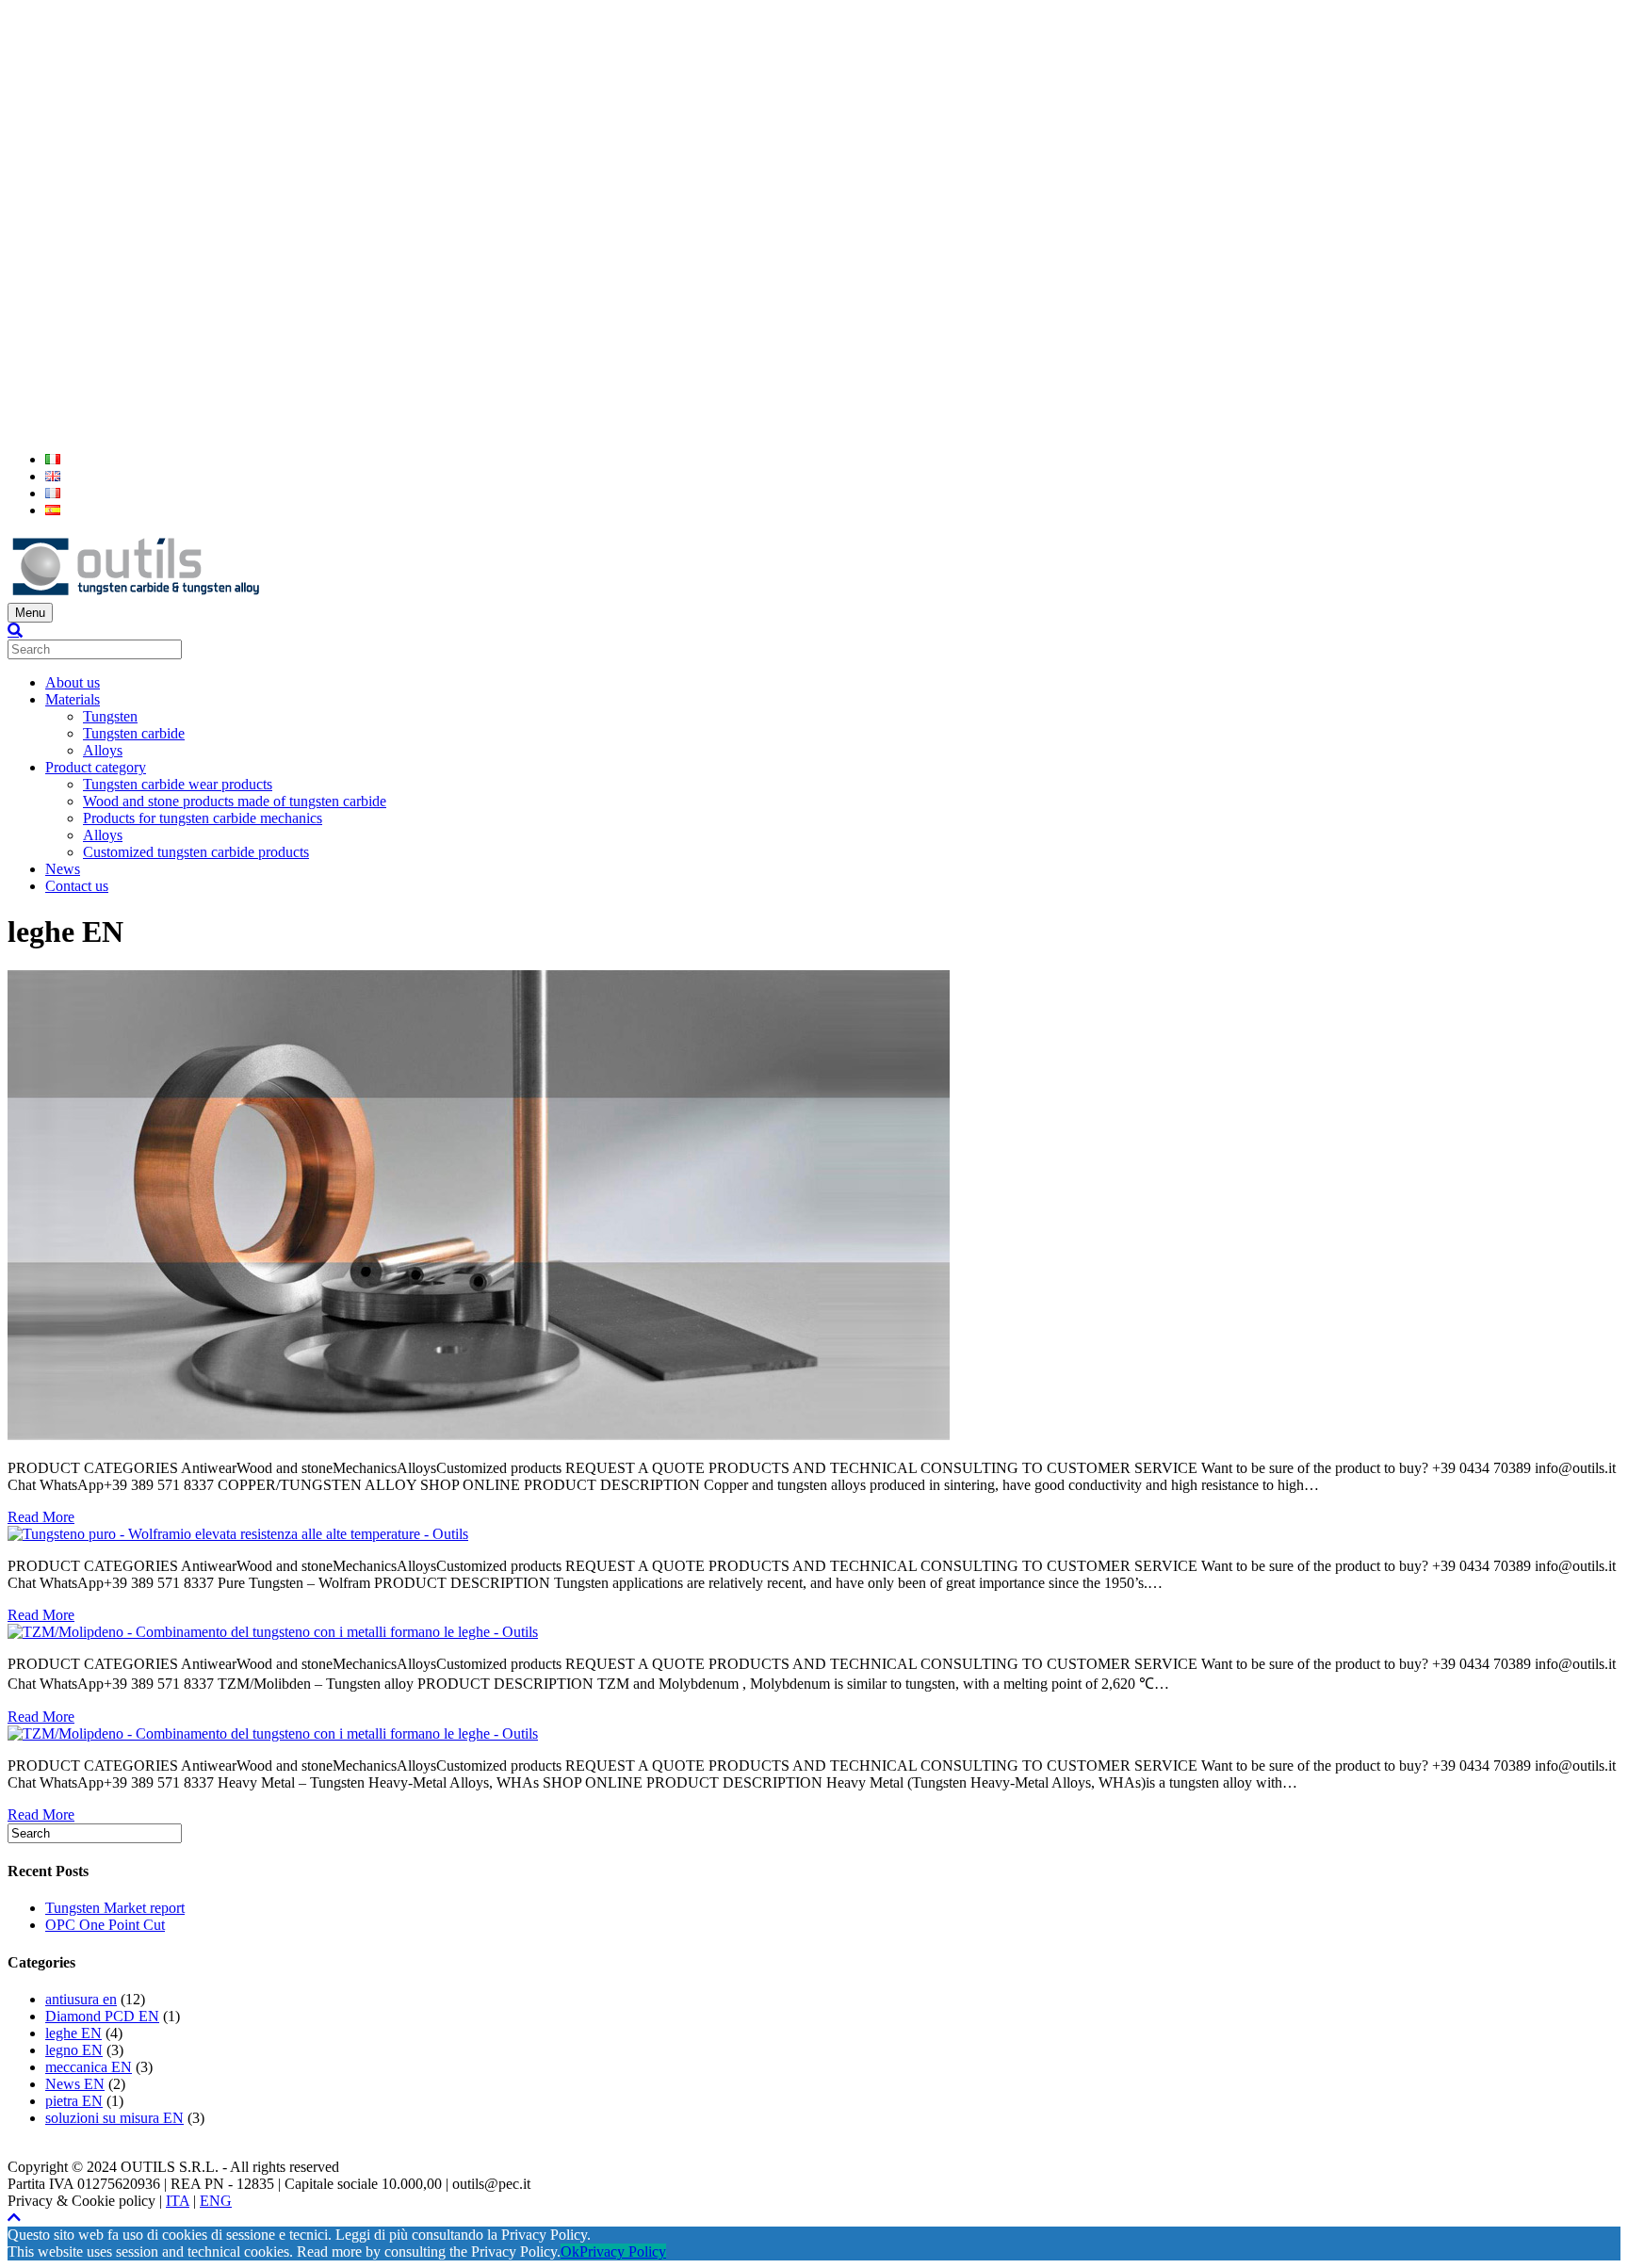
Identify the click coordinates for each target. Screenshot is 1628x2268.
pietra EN (74, 2101)
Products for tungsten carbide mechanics (203, 818)
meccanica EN (89, 2067)
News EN (75, 2084)
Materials (73, 699)
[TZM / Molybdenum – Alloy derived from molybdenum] (273, 1632)
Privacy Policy (623, 2252)
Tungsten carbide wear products (178, 784)
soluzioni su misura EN (114, 2118)
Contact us (77, 886)
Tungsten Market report (115, 1908)
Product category (96, 767)
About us (73, 682)
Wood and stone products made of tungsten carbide (235, 801)
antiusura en (81, 1999)
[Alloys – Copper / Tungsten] (479, 1436)
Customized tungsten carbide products (196, 852)
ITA (178, 2201)
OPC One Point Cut (105, 1925)
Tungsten (110, 716)
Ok (570, 2252)
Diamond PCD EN (102, 2016)
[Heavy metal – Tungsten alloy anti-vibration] (273, 1733)
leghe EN (73, 2033)
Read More (41, 1517)
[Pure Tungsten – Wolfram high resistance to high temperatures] (238, 1534)
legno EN (74, 2050)
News (63, 869)
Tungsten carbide (134, 733)
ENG (216, 2201)
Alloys (103, 750)
